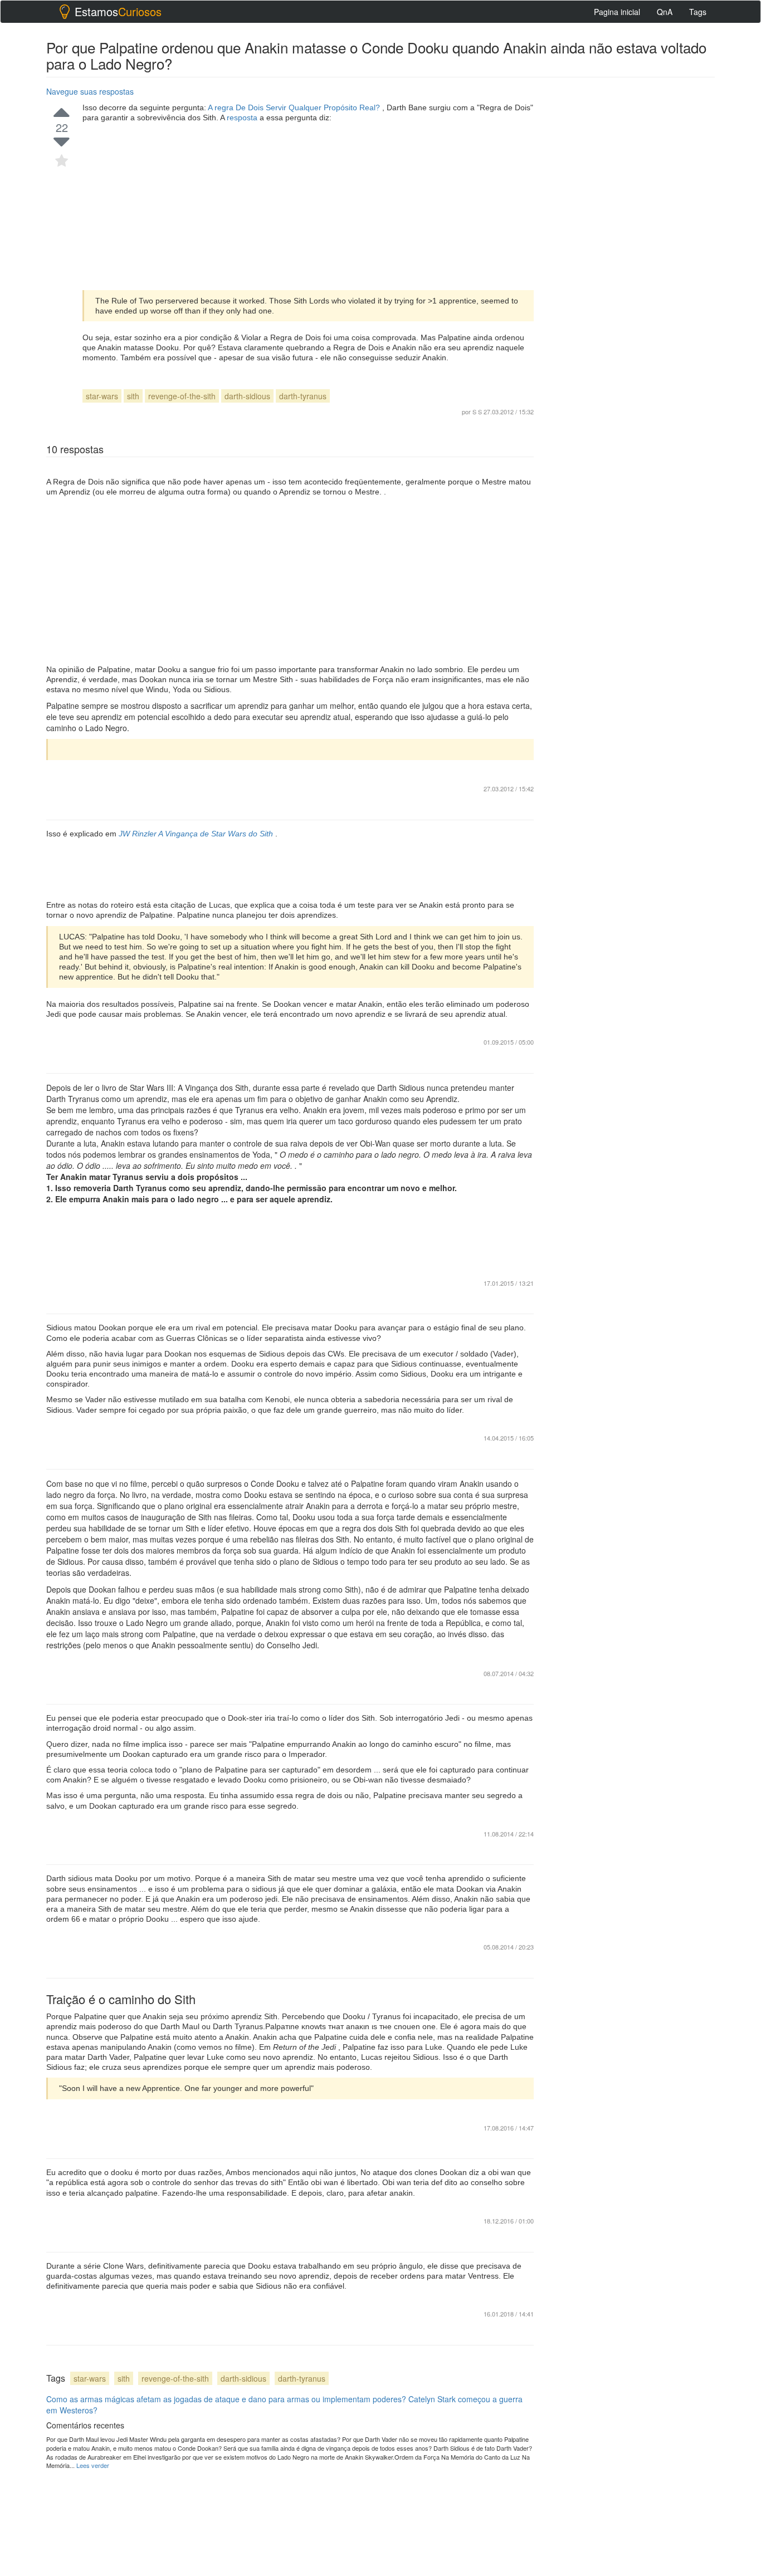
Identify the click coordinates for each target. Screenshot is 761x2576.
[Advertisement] (308, 207)
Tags (698, 12)
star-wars (102, 396)
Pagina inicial (617, 12)
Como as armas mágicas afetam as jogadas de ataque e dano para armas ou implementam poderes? (226, 2399)
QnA (665, 12)
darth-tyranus (303, 396)
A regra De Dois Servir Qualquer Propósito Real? (295, 107)
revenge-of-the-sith (182, 396)
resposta (243, 117)
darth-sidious (247, 396)
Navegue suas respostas (90, 91)
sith (133, 396)
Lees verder (93, 2465)
